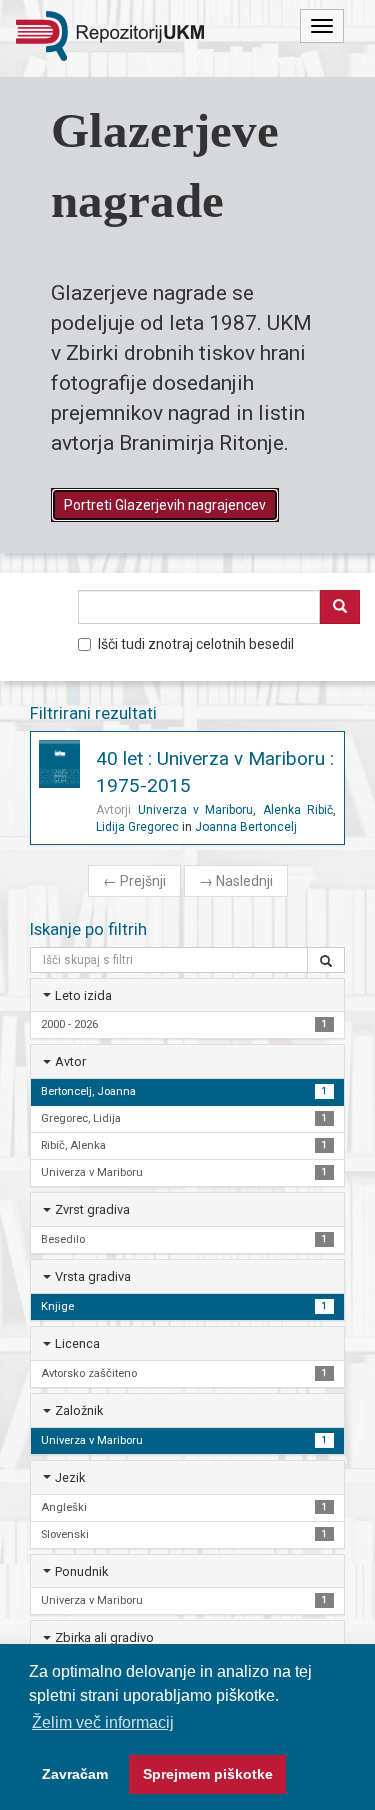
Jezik (70, 1477)
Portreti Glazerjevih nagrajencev (165, 505)
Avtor (70, 1061)
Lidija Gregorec (137, 827)
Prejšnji (134, 881)
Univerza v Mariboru (196, 810)
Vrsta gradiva (93, 1276)
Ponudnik (81, 1571)
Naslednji (236, 881)
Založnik (79, 1410)
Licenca (77, 1343)
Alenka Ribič (298, 810)
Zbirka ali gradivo (104, 1637)
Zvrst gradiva (92, 1209)
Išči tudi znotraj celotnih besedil (196, 644)
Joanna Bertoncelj (246, 827)
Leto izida (83, 995)
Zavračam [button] (75, 1774)
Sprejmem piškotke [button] (208, 1774)
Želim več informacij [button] (103, 1722)
